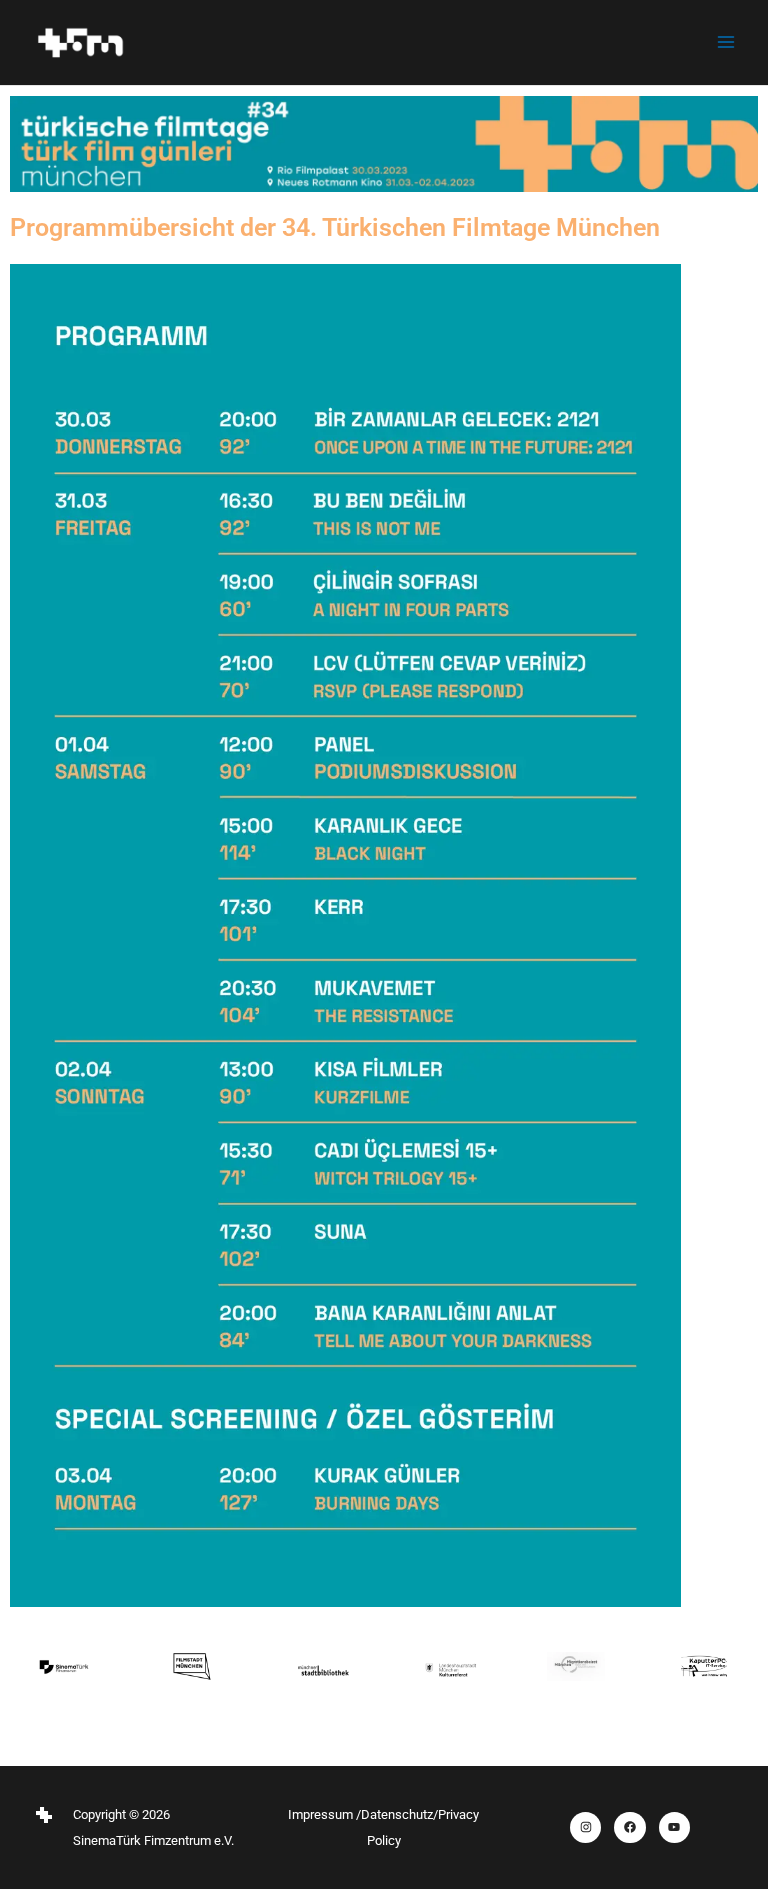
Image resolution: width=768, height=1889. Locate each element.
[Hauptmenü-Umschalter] (726, 42)
